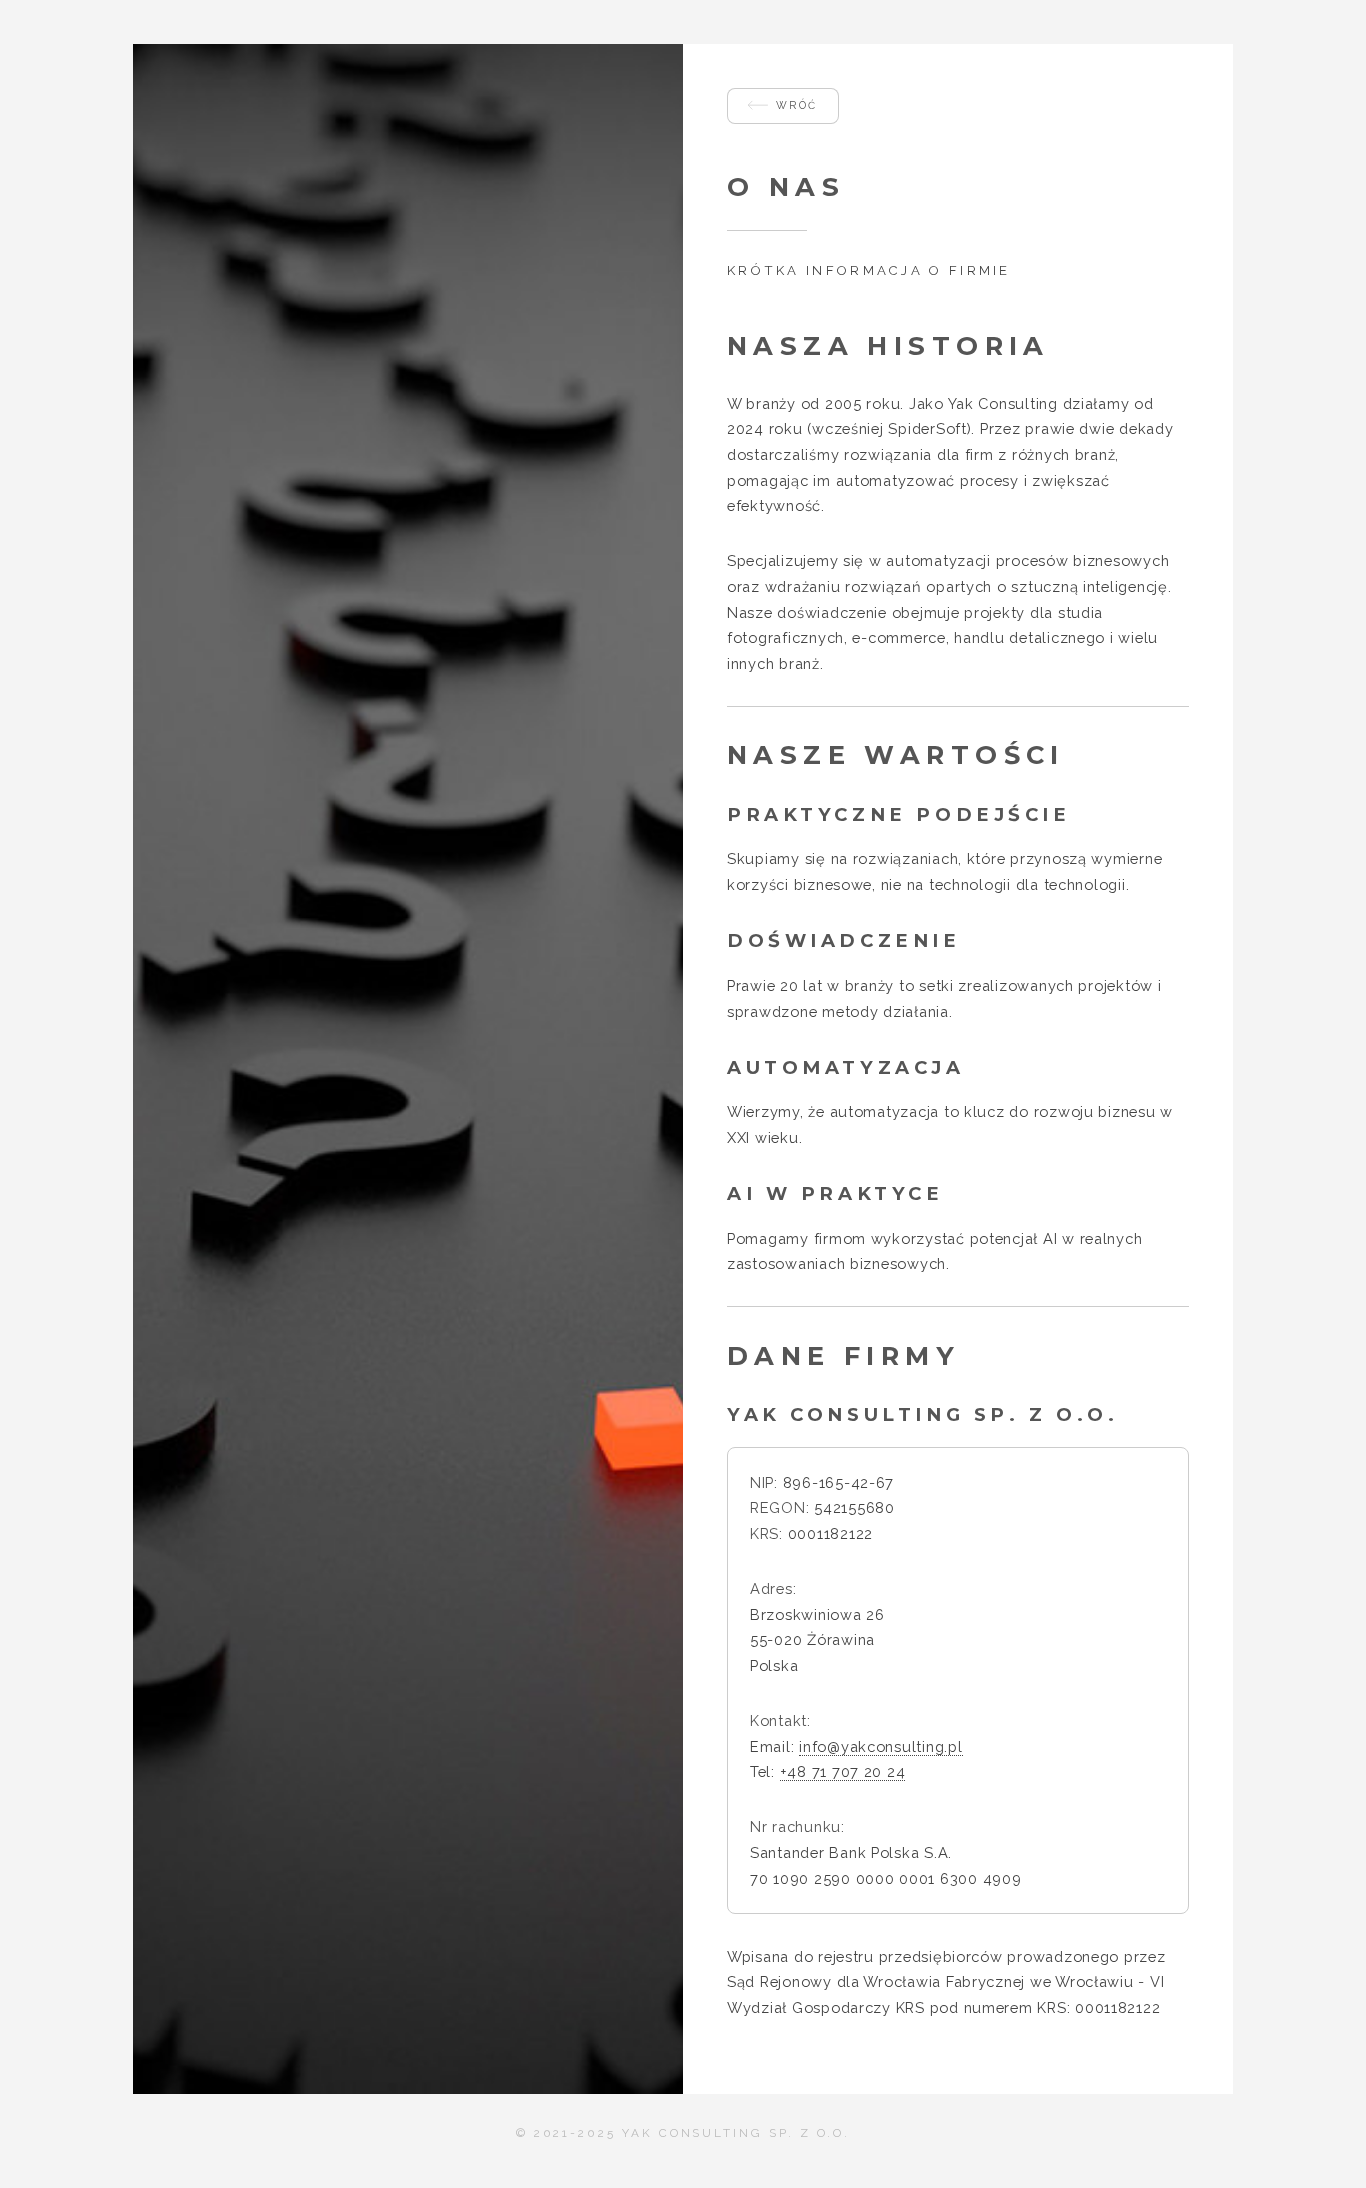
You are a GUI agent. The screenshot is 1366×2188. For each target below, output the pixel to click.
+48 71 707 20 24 (843, 1771)
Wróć (797, 105)
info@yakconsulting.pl (880, 1746)
